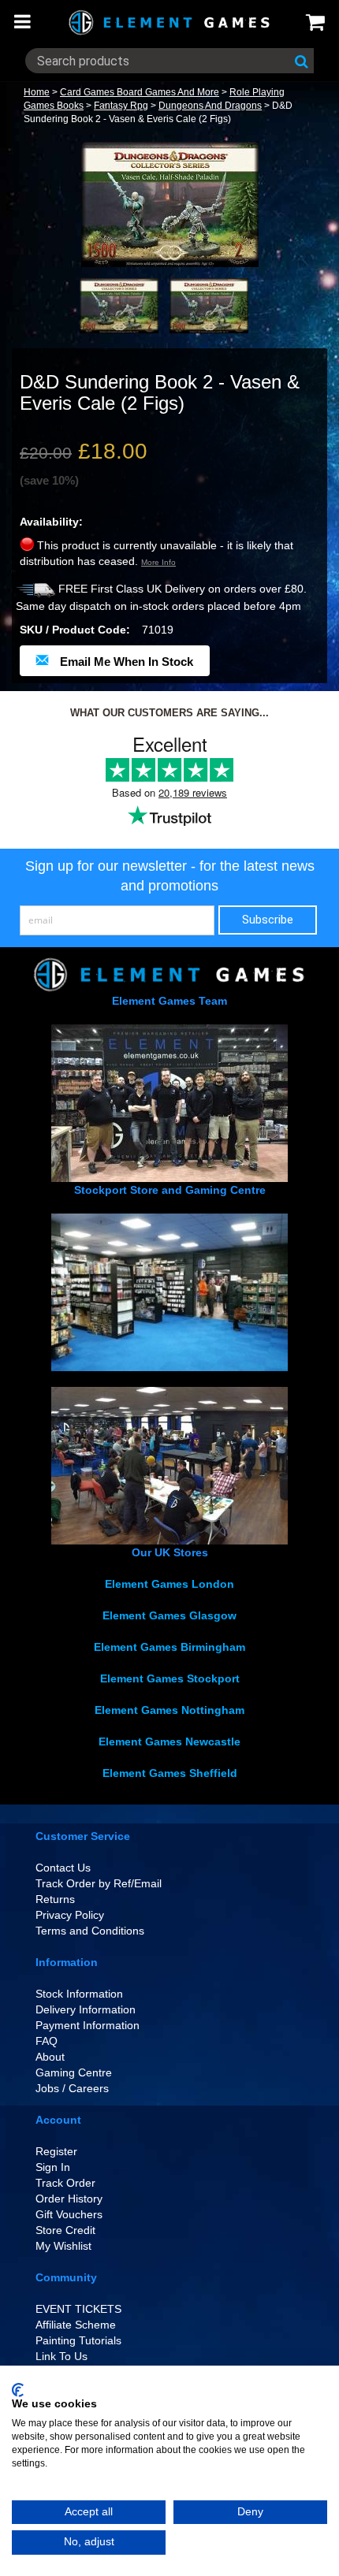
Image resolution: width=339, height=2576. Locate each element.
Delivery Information (86, 2009)
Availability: (51, 522)
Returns (55, 1899)
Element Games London (169, 1584)
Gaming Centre (74, 2072)
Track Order (65, 2183)
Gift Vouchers (69, 2214)
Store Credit (65, 2230)
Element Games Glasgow (169, 1615)
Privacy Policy (70, 1915)
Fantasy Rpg (121, 106)
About (50, 2057)
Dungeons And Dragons (210, 106)
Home (37, 92)
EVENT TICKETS (78, 2309)
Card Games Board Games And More (140, 92)
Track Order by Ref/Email (99, 1883)
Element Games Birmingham (169, 1647)
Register (56, 2151)
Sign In (53, 2167)
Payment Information (88, 2025)
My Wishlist (63, 2246)
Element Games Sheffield (170, 1773)
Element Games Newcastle (169, 1741)
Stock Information (79, 1994)
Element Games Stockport (170, 1678)
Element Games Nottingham (169, 1710)
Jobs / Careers (72, 2088)
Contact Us (63, 1868)
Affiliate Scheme (76, 2325)
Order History (69, 2199)
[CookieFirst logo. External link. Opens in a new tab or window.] (18, 2390)
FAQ (47, 2041)
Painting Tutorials (78, 2340)
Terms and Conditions (90, 1931)
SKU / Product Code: (75, 630)
